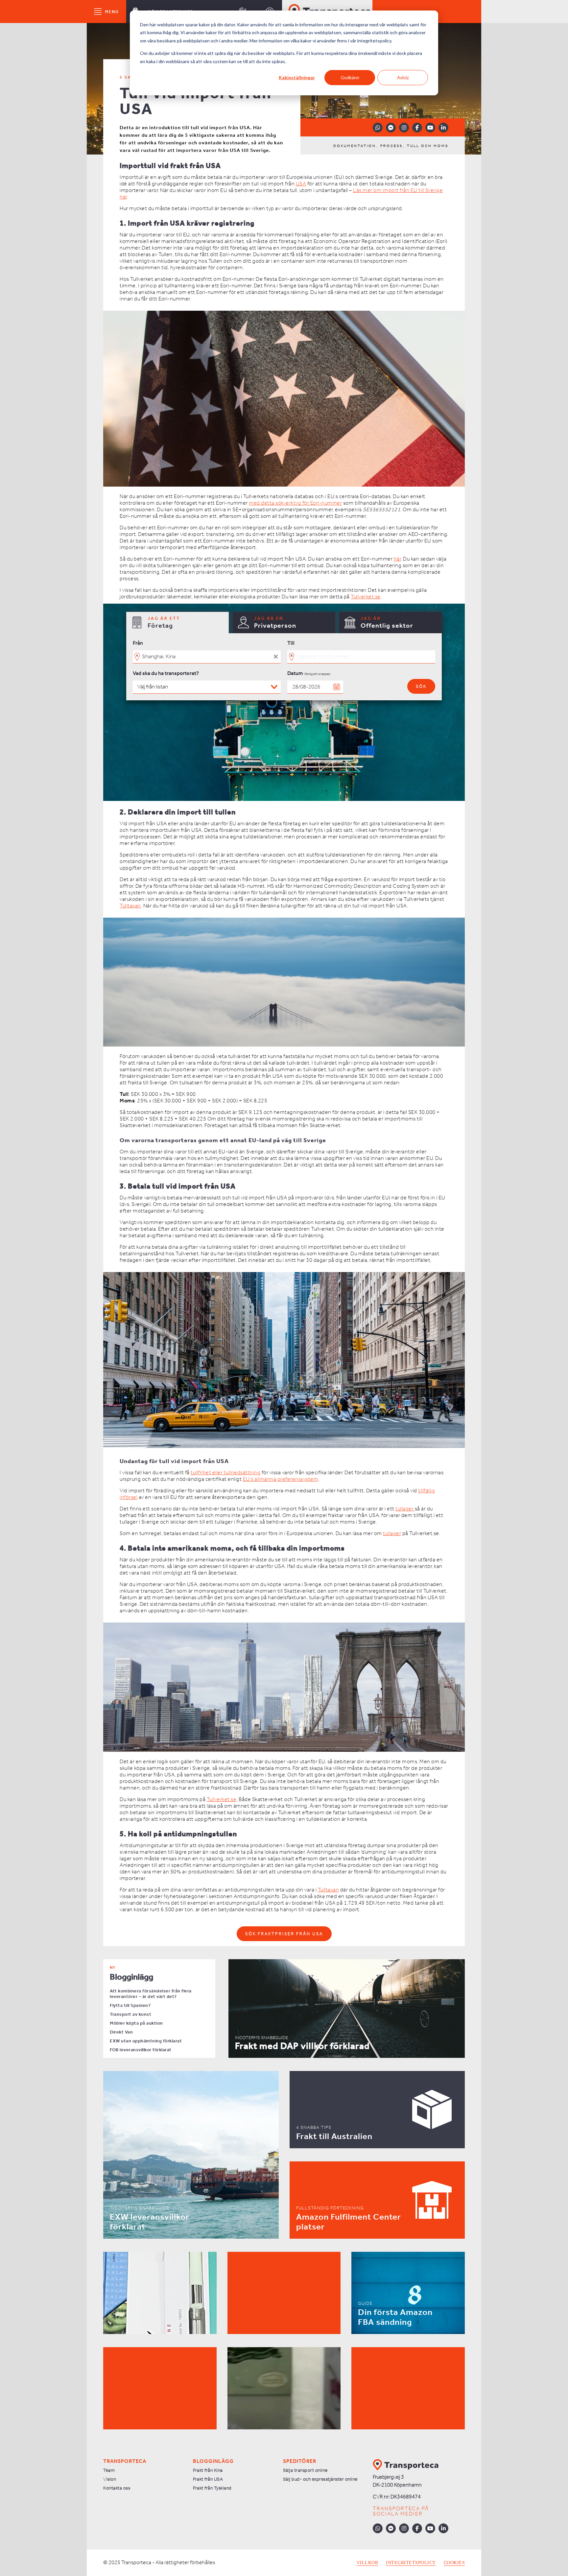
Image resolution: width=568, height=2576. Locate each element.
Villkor (367, 2563)
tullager (405, 1509)
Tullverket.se (366, 597)
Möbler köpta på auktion (136, 2023)
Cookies (454, 2563)
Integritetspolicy (411, 2563)
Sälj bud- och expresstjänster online (320, 2480)
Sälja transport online (305, 2471)
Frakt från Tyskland (212, 2488)
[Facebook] (417, 128)
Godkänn (350, 77)
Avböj (403, 77)
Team (109, 2471)
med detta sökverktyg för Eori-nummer (295, 503)
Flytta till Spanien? (130, 2006)
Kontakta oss (117, 2488)
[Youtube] (430, 128)
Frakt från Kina (208, 2471)
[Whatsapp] (378, 128)
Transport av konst (130, 2015)
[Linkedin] (443, 128)
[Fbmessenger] (391, 128)
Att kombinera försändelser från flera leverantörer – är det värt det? (151, 1994)
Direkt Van (121, 2032)
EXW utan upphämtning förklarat (146, 2041)
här (397, 559)
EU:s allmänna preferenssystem (281, 1479)
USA (301, 184)
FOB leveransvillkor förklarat (141, 2050)
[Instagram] (404, 128)
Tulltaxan (130, 906)
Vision (110, 2480)
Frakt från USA (208, 2480)
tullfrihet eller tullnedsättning (225, 1473)
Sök (421, 687)
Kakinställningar (297, 77)
